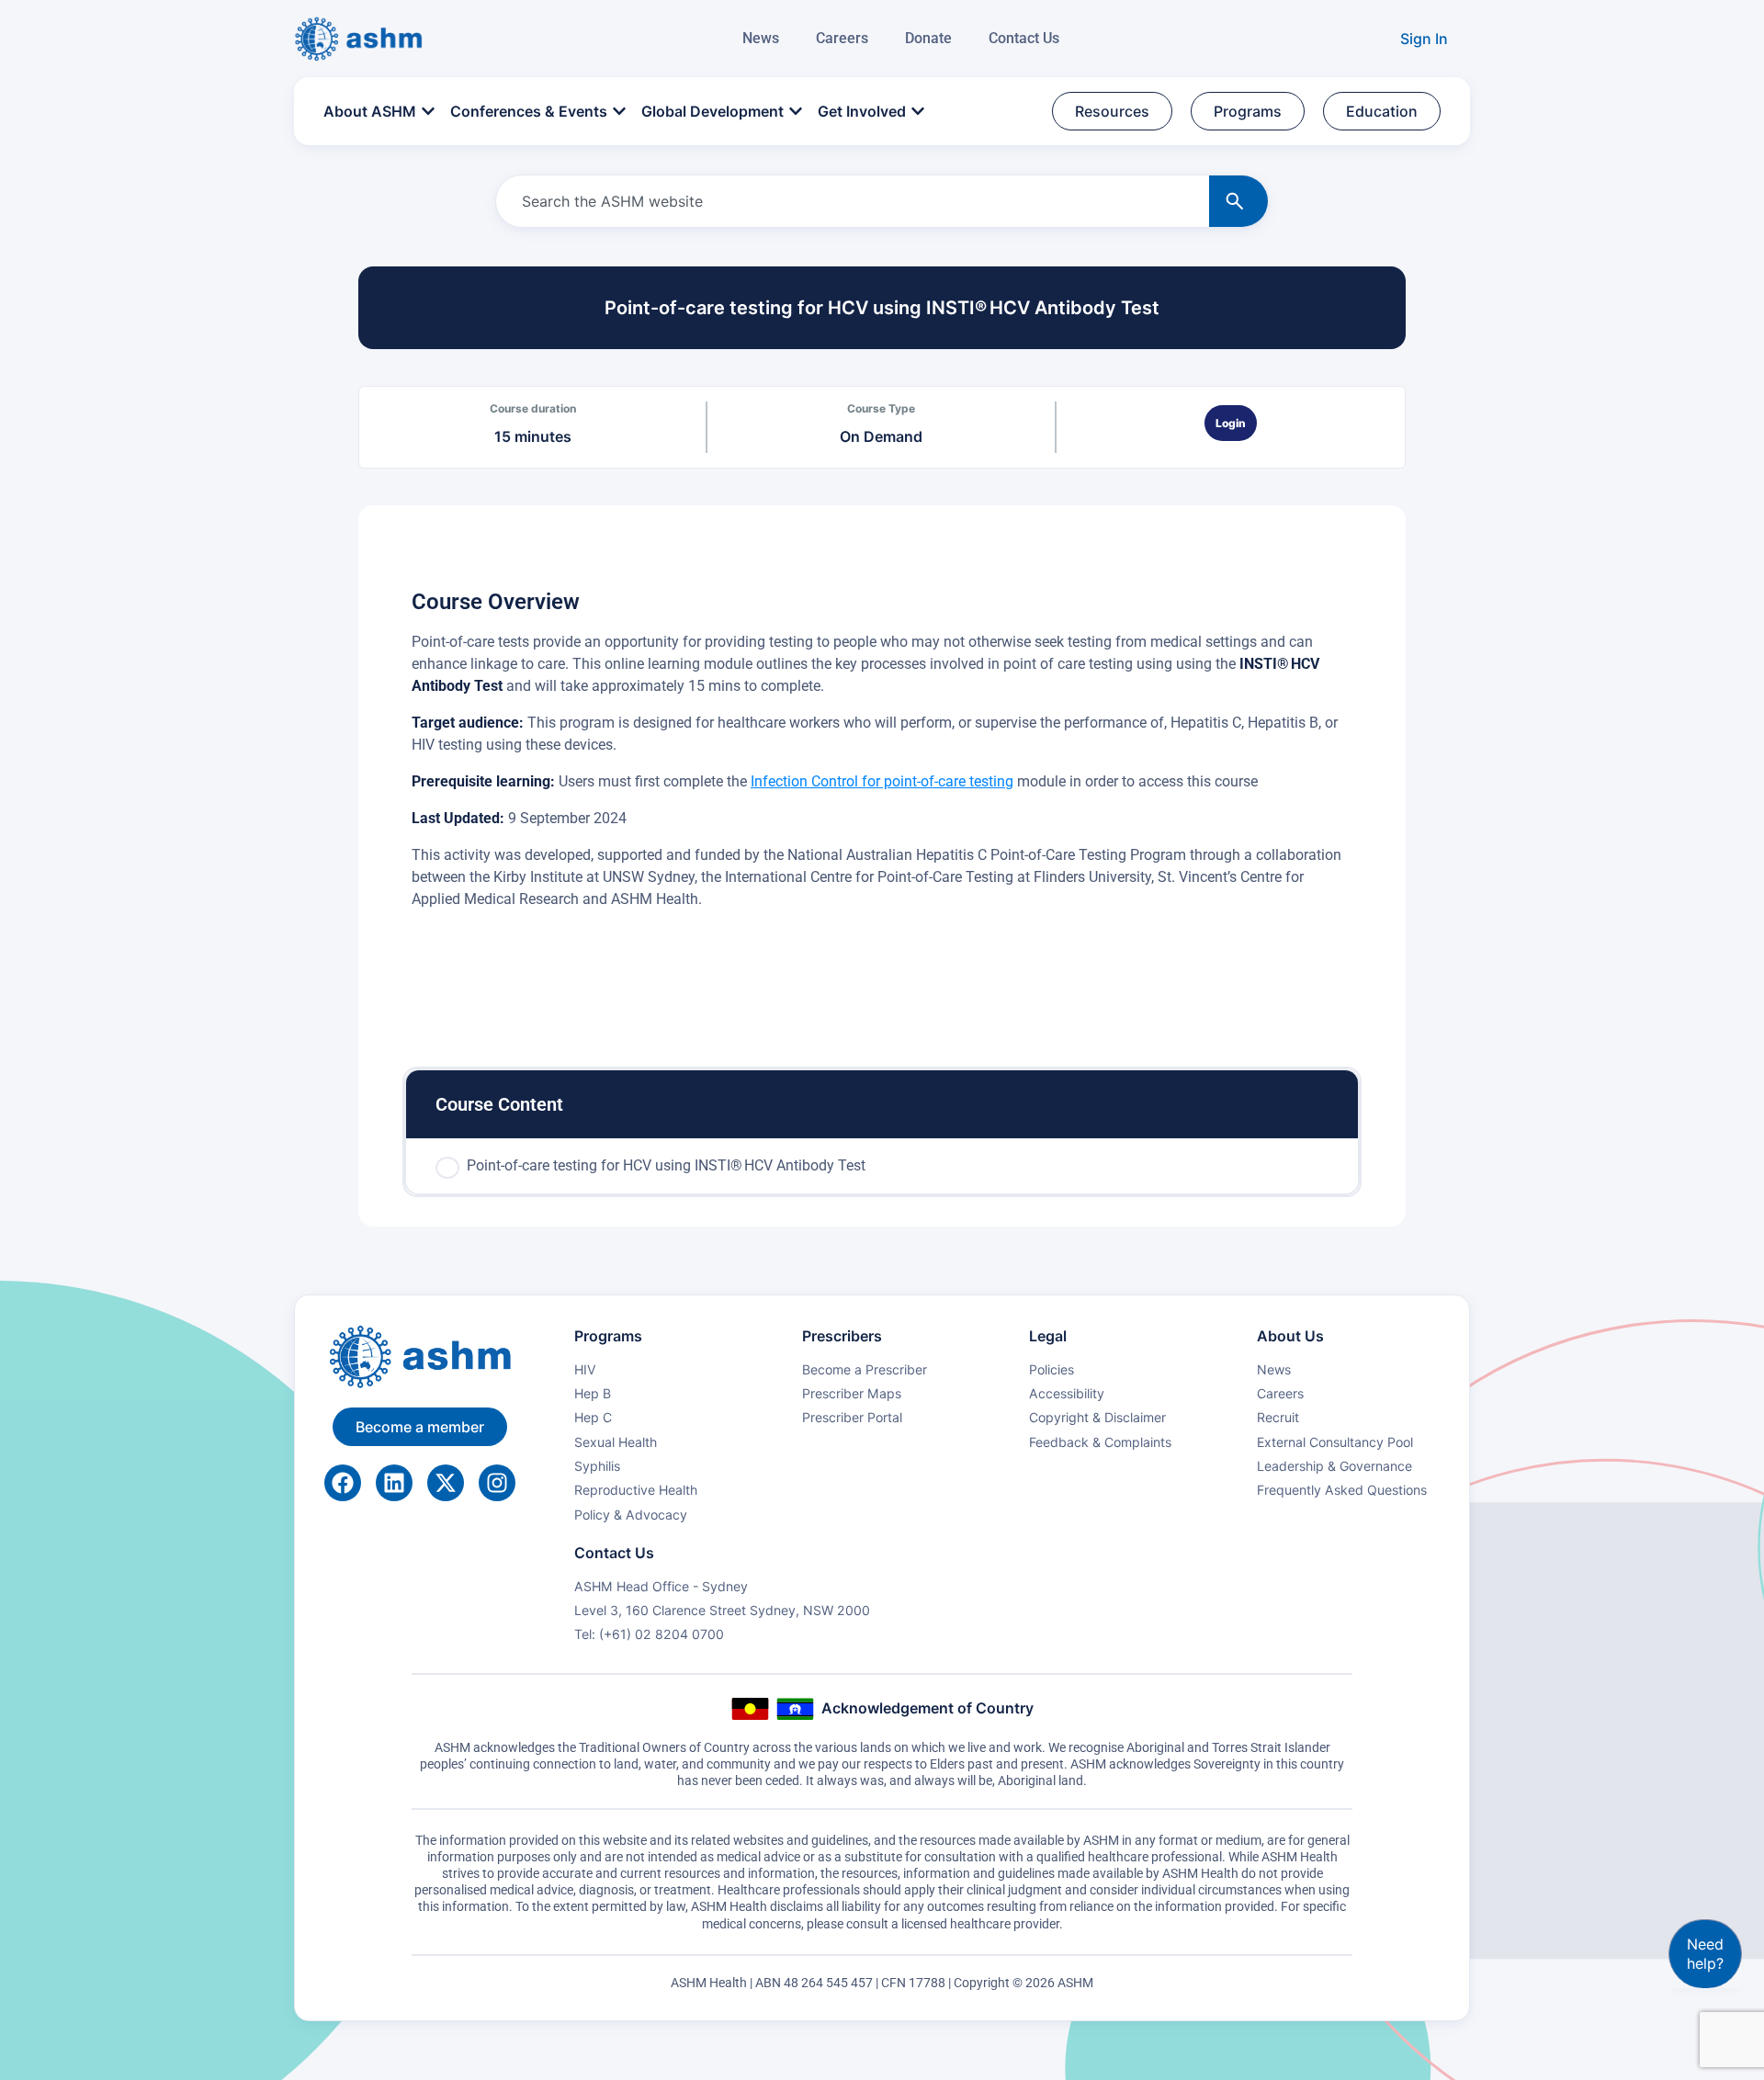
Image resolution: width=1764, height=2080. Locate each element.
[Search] (1238, 201)
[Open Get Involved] (918, 112)
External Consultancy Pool (1335, 1442)
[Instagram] (497, 1483)
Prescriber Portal (852, 1417)
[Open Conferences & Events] (619, 112)
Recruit (1278, 1417)
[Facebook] (343, 1483)
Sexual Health (616, 1442)
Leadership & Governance (1334, 1466)
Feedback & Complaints (1100, 1442)
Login (1231, 423)
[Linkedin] (394, 1483)
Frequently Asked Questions (1342, 1490)
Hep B (593, 1393)
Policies (1052, 1369)
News (761, 38)
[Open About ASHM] (428, 112)
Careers (842, 38)
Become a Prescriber (865, 1369)
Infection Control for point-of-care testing (882, 781)
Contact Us (1024, 38)
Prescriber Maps (852, 1393)
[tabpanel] (882, 788)
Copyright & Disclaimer (1097, 1417)
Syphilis (597, 1466)
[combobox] (849, 201)
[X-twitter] (446, 1483)
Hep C (593, 1417)
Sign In (1424, 39)
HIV (585, 1369)
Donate (928, 38)
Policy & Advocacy (631, 1515)
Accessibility (1067, 1393)
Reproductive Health (636, 1490)
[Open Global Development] (796, 112)
